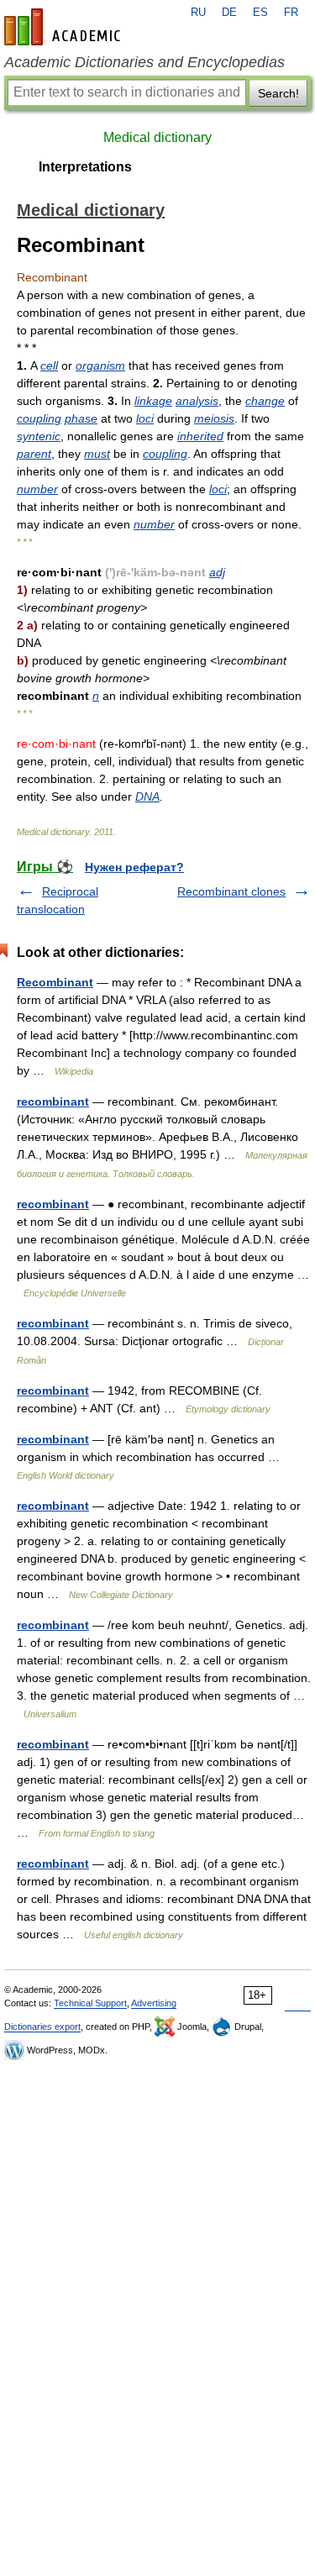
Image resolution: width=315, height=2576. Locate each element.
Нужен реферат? (134, 867)
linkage (153, 401)
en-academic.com (65, 27)
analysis (197, 401)
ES (260, 13)
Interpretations (85, 167)
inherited (200, 436)
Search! (278, 93)
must (97, 454)
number (37, 489)
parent (34, 454)
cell (49, 365)
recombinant (53, 1101)
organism (100, 365)
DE (229, 13)
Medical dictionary (157, 137)
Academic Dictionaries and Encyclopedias (144, 62)
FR (291, 13)
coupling (39, 418)
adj (217, 572)
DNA (147, 796)
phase (81, 418)
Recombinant (55, 982)
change (265, 401)
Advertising (154, 2003)
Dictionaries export (42, 2027)
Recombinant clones (231, 891)
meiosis (214, 418)
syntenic (39, 436)
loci (145, 418)
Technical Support (90, 2003)
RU (198, 13)
